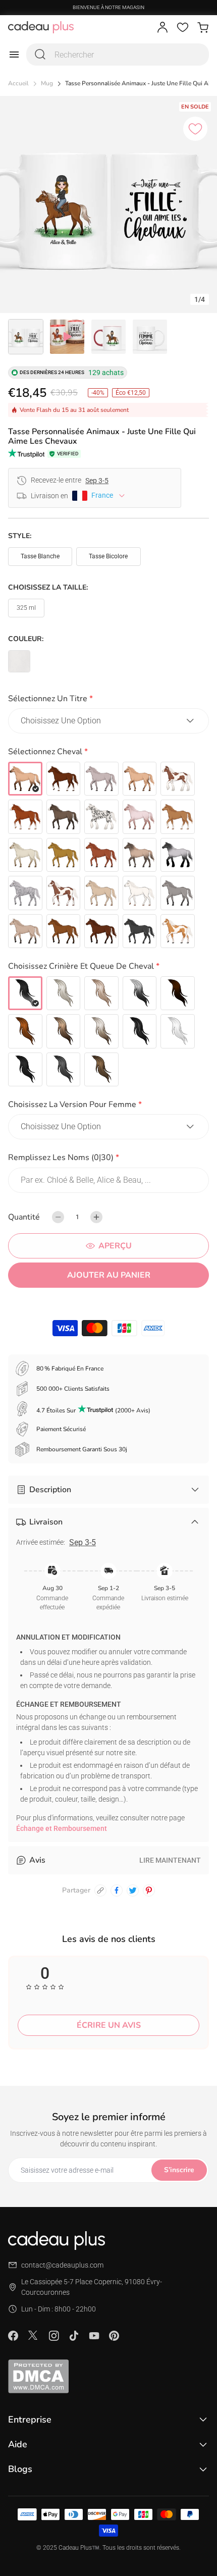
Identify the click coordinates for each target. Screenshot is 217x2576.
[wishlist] (183, 27)
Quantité (24, 1217)
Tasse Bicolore (108, 556)
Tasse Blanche (40, 556)
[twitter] (133, 1890)
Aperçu (115, 1246)
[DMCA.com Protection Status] (108, 2376)
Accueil (18, 84)
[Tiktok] (74, 2336)
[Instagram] (53, 2336)
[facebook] (117, 1890)
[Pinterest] (114, 2336)
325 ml (26, 608)
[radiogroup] (108, 855)
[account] (162, 27)
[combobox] (118, 55)
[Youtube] (94, 2336)
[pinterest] (149, 1890)
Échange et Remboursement (62, 1828)
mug (47, 84)
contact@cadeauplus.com (62, 2265)
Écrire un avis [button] (109, 2025)
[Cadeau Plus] (41, 27)
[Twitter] (33, 2335)
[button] (108, 700)
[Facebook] (13, 2336)
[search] (40, 55)
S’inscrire (179, 2170)
